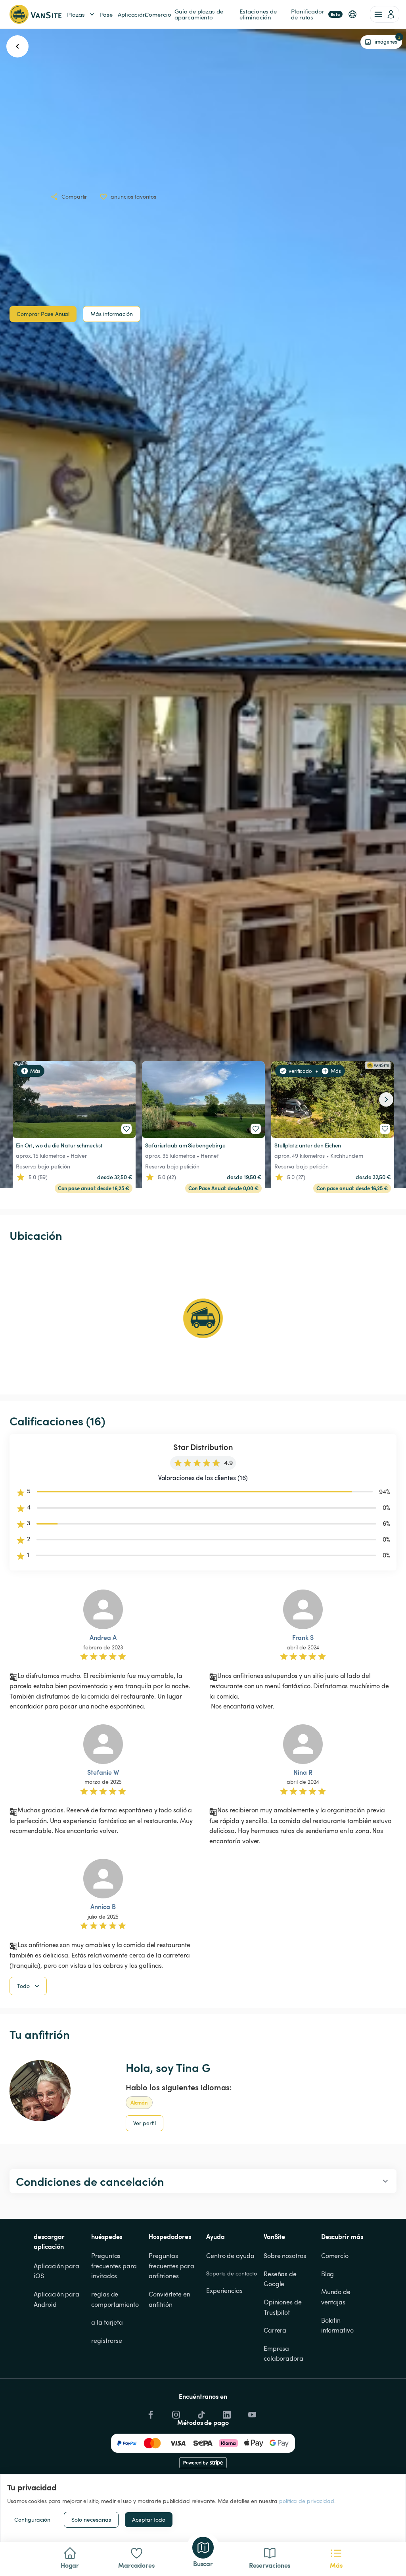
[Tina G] (40, 2091)
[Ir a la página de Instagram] (175, 2413)
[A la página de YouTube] (251, 2413)
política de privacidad (307, 2501)
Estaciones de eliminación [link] (259, 14)
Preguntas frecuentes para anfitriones (172, 2266)
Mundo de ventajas (337, 2297)
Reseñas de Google (281, 2279)
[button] (352, 14)
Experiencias (224, 2291)
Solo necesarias (91, 2520)
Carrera (275, 2330)
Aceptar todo (149, 2520)
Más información (112, 314)
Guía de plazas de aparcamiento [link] (199, 14)
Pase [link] (106, 14)
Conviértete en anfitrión (170, 2299)
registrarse (107, 2340)
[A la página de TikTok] (201, 2413)
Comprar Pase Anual (43, 314)
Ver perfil (145, 2123)
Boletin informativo (337, 2325)
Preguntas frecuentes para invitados (115, 2266)
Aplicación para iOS (57, 2271)
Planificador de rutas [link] (316, 14)
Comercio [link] (158, 14)
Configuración (32, 2520)
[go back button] (17, 46)
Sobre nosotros (285, 2256)
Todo (23, 1986)
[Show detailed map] (203, 1318)
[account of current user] (385, 14)
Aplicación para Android (57, 2299)
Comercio (335, 2256)
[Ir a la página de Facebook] (150, 2413)
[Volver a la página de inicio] (35, 14)
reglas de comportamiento (115, 2299)
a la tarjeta (107, 2322)
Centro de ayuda (230, 2256)
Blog (328, 2274)
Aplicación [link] (132, 14)
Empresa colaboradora (283, 2354)
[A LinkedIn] (226, 2413)
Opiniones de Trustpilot (283, 2307)
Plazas (76, 14)
